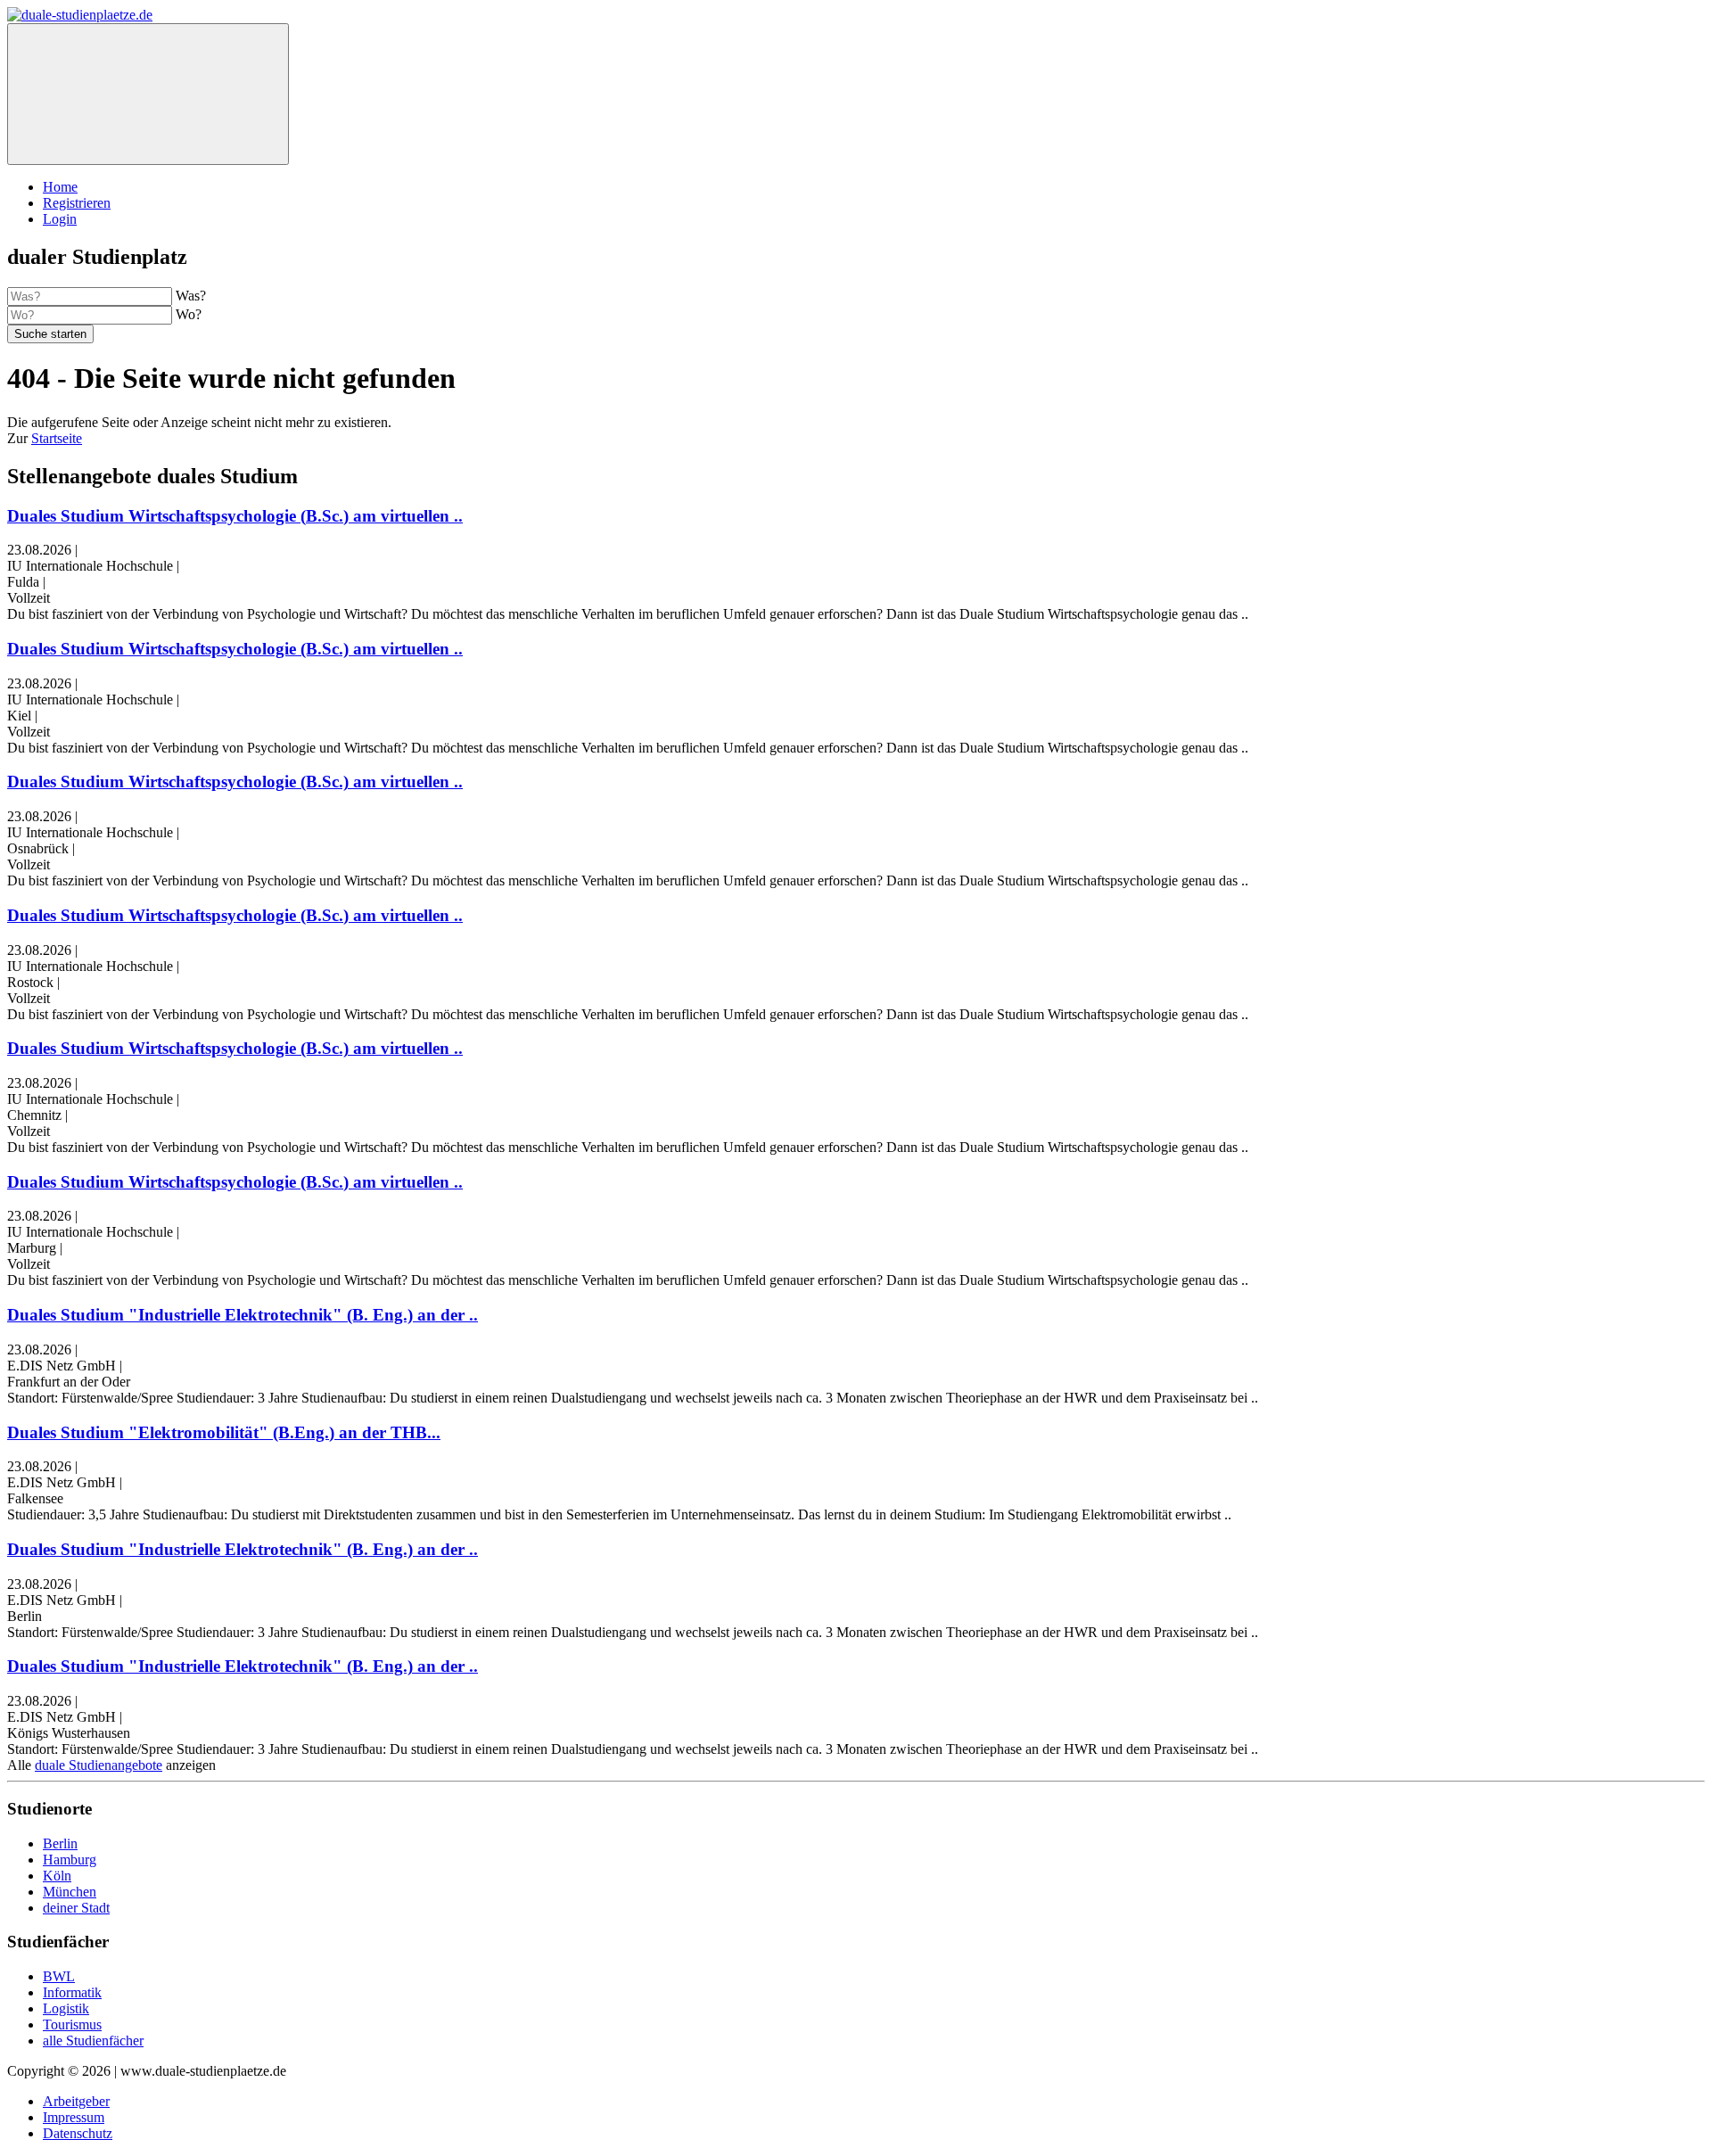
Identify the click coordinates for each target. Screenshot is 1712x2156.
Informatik (72, 1992)
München (70, 1892)
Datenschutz (78, 2133)
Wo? (189, 314)
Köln (57, 1876)
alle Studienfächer (93, 2041)
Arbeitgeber (76, 2101)
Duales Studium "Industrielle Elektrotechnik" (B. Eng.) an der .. (243, 1315)
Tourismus (72, 2024)
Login (60, 219)
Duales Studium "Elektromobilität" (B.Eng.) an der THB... (224, 1432)
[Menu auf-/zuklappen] (148, 94)
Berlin (60, 1843)
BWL (59, 1976)
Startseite (57, 438)
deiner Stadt (76, 1908)
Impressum (74, 2117)
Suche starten (50, 334)
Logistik (66, 2008)
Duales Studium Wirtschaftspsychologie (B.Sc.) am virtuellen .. (235, 516)
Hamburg (70, 1860)
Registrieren (77, 203)
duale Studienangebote (99, 1765)
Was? (191, 296)
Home (60, 187)
